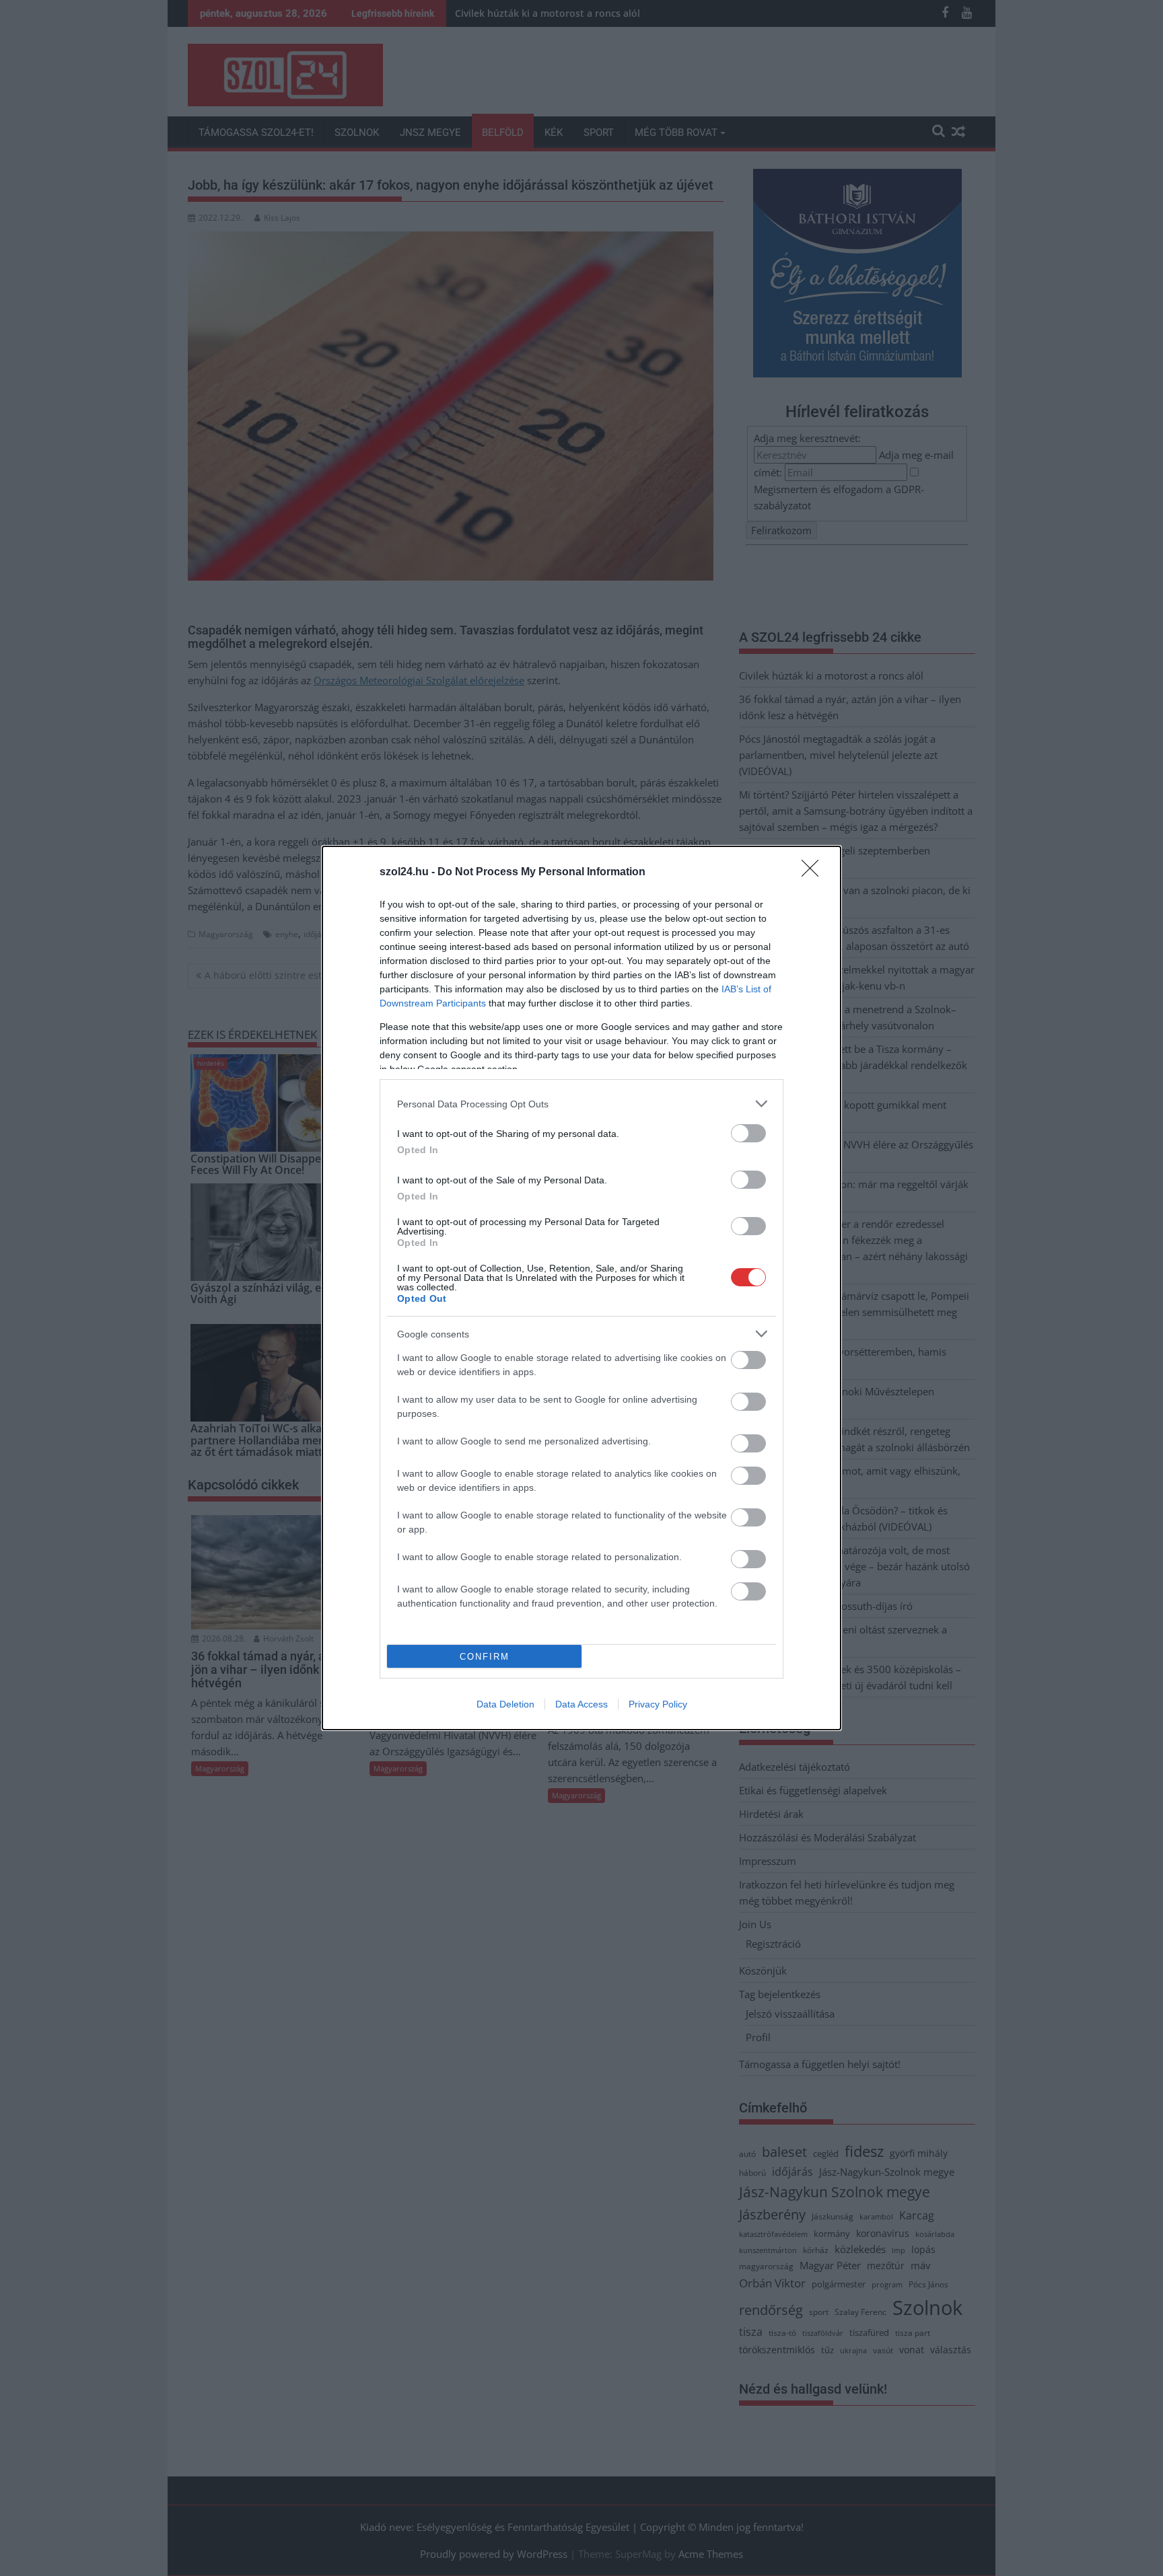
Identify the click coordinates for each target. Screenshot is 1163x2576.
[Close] (814, 873)
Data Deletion (505, 1704)
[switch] (748, 1133)
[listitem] (581, 1104)
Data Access (581, 1704)
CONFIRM (485, 1657)
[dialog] (581, 1288)
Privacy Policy (658, 1704)
